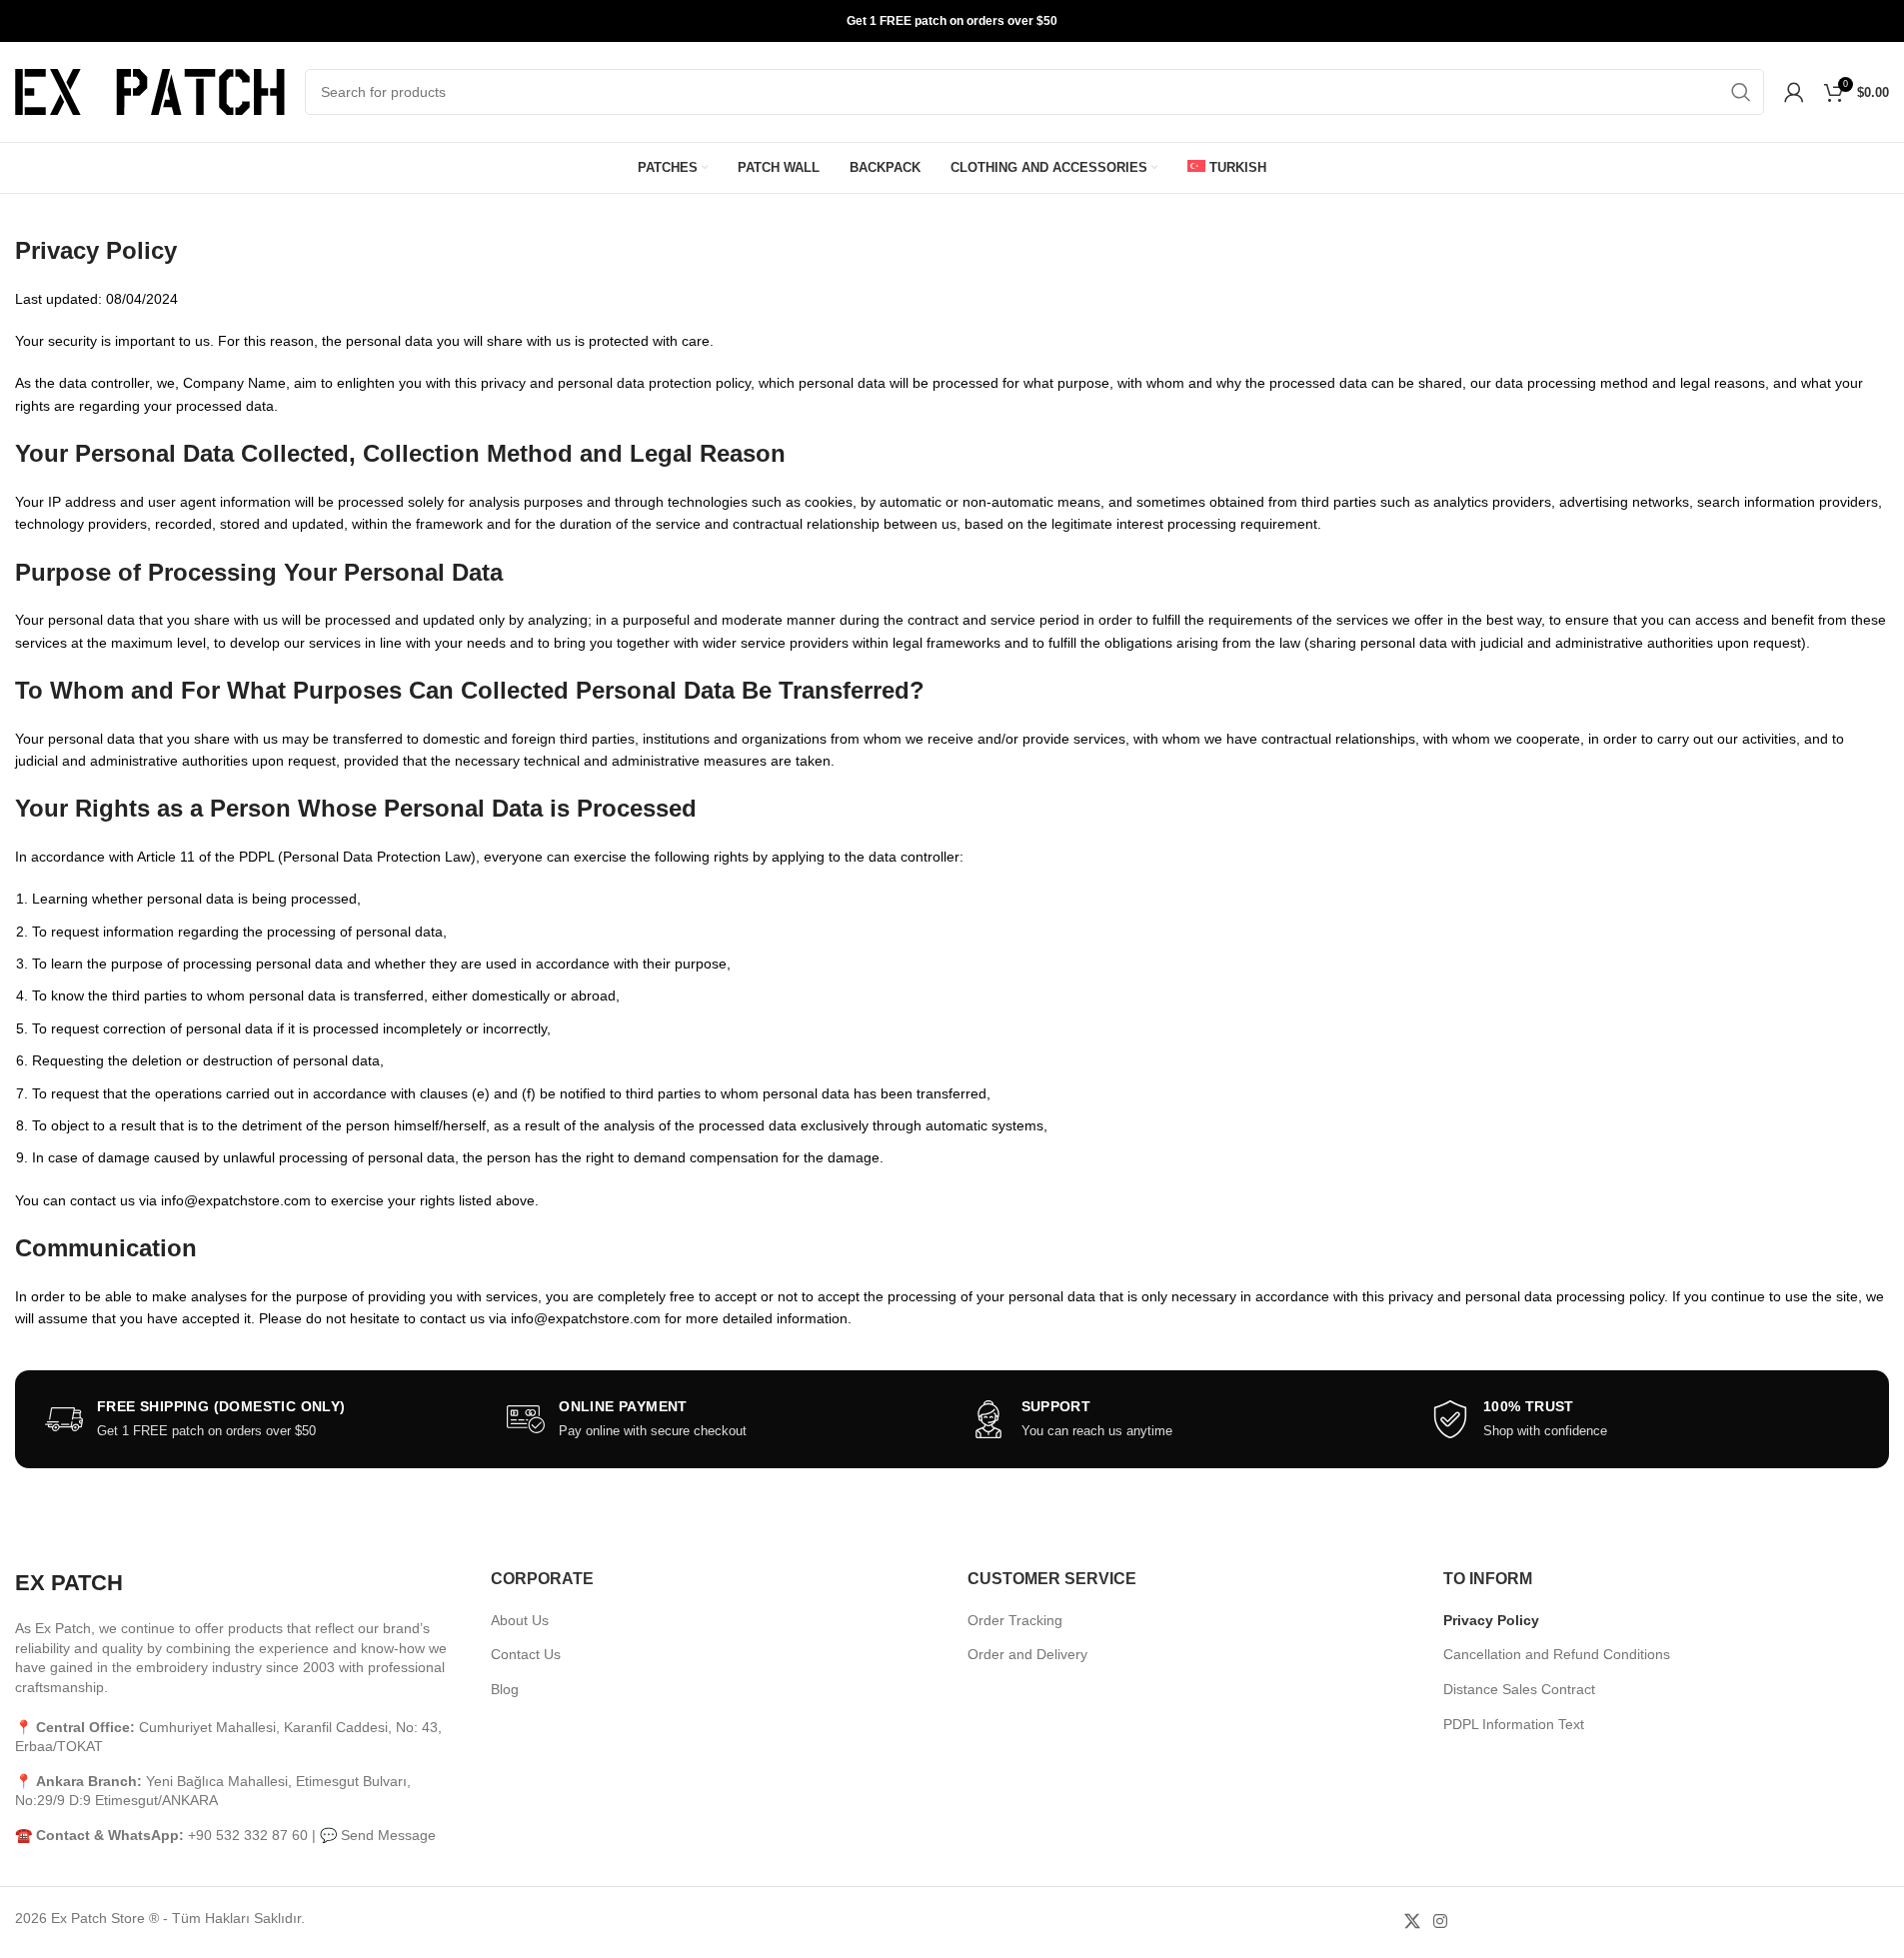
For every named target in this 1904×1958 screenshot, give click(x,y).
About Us (520, 1620)
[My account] (1794, 92)
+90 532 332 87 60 (248, 1835)
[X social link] (1412, 1923)
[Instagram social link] (1440, 1923)
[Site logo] (150, 91)
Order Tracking (1015, 1620)
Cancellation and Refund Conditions (1557, 1654)
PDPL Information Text (1514, 1724)
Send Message (388, 1835)
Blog (505, 1689)
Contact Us (526, 1654)
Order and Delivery (1027, 1654)
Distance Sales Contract (1519, 1689)
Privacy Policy (1491, 1620)
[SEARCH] (1741, 92)
